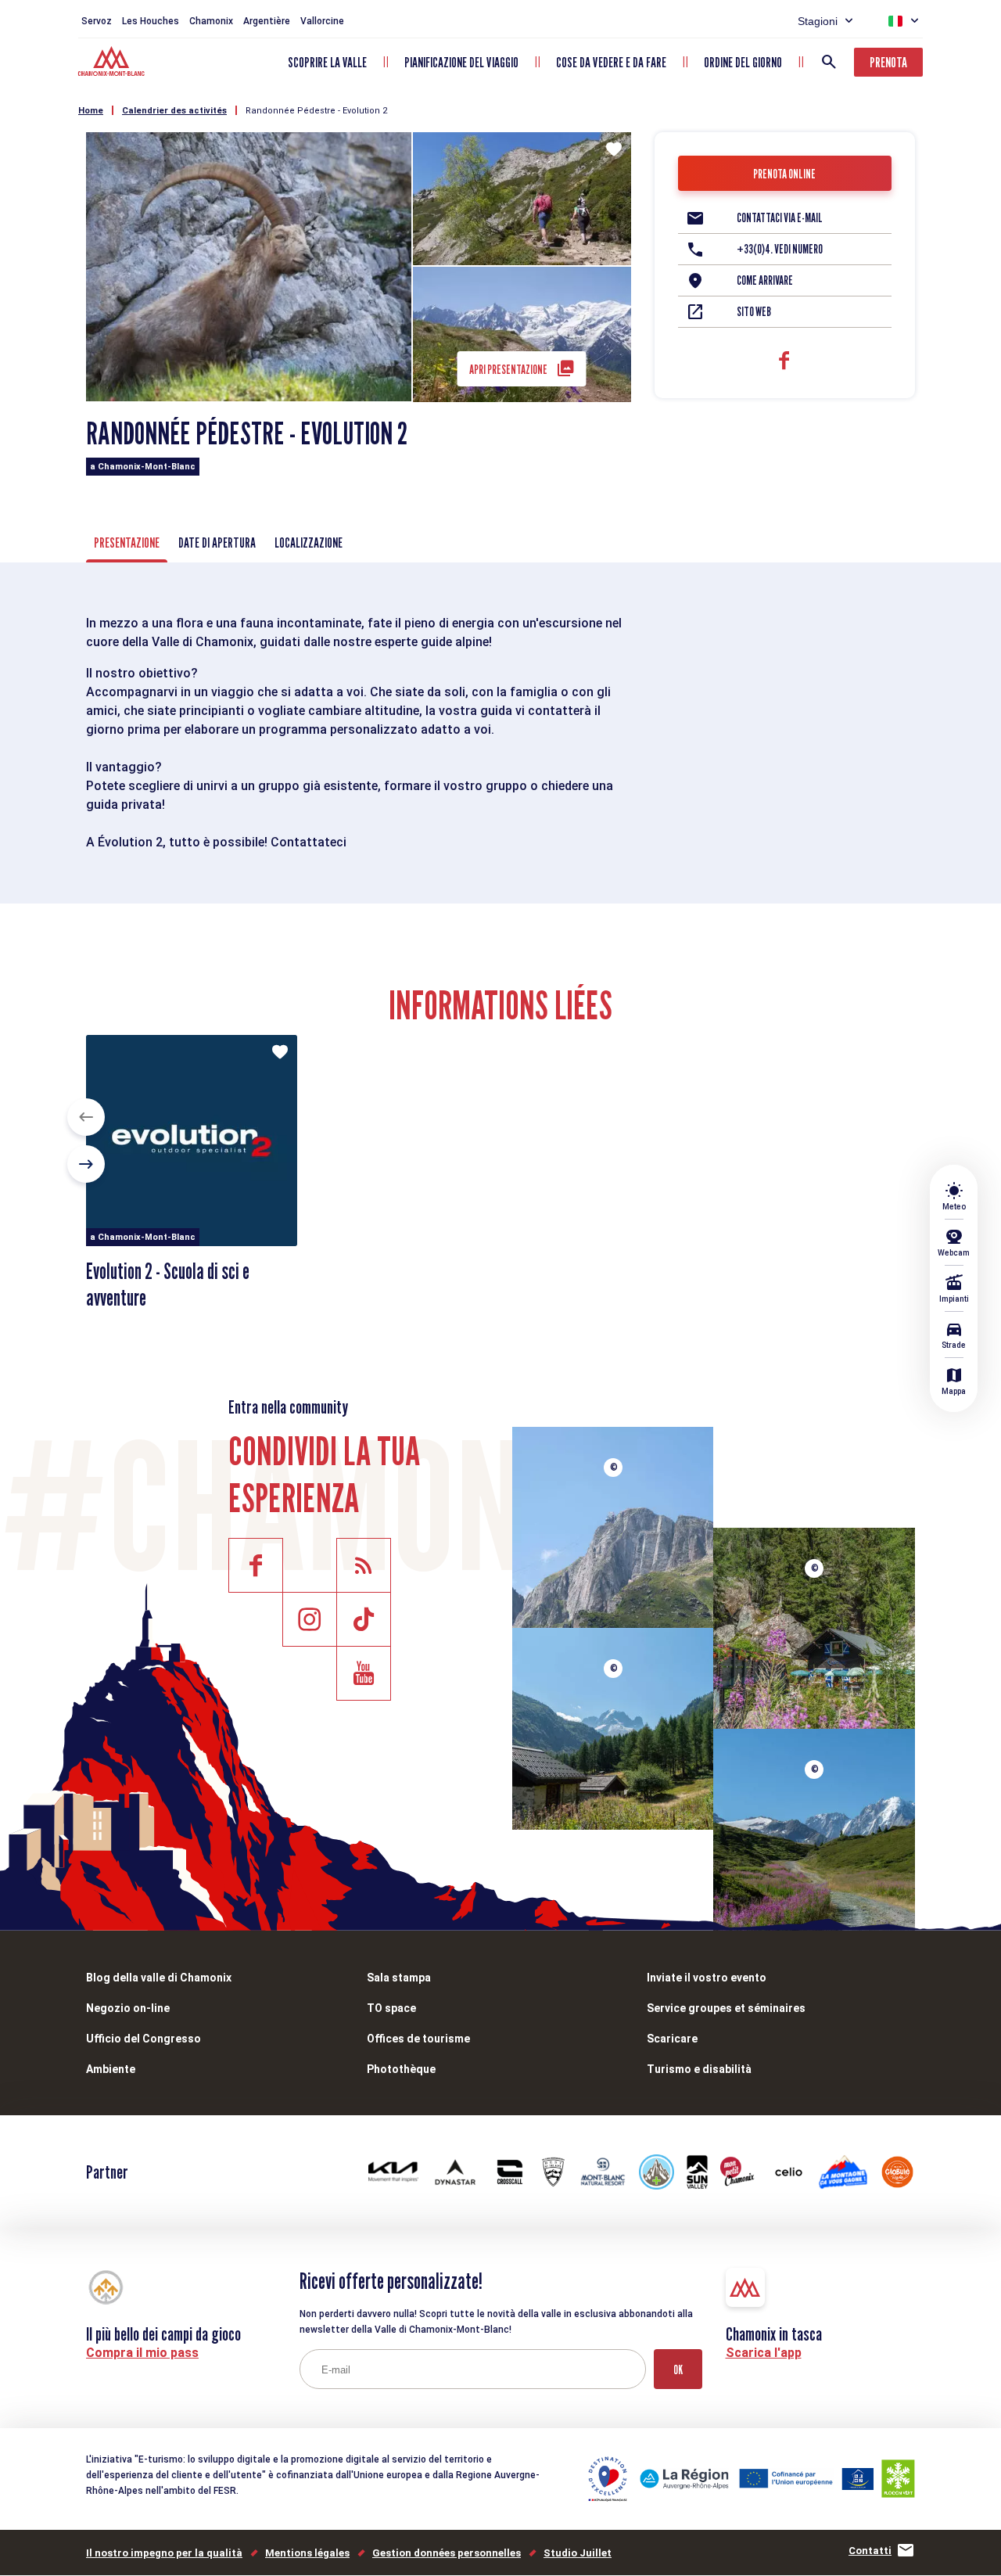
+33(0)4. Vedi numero (780, 249)
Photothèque (401, 2069)
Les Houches (151, 21)
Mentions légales (307, 2553)
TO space (391, 2008)
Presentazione (127, 543)
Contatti (870, 2551)
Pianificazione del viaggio (461, 62)
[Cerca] (829, 62)
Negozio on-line (128, 2008)
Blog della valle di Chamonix (159, 1978)
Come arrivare (765, 280)
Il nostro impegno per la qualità (164, 2553)
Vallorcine (322, 21)
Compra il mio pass (142, 2353)
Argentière (267, 21)
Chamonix (211, 21)
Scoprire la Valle (327, 62)
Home (91, 111)
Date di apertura (217, 543)
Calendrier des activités (174, 111)
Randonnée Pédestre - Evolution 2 (316, 111)
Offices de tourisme (418, 2039)
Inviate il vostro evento (707, 1978)
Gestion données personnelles (447, 2553)
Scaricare (672, 2039)
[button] (86, 1117)
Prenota (888, 62)
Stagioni (818, 21)
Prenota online (784, 174)
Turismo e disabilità (699, 2069)
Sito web (754, 312)
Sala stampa (399, 1978)
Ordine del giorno (743, 62)
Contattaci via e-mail (780, 218)
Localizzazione (309, 543)
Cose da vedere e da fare (611, 62)
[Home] (113, 63)
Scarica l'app (764, 2353)
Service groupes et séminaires (726, 2008)
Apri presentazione (508, 370)
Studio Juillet (578, 2553)
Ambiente (111, 2069)
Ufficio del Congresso (144, 2039)
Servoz (97, 21)
